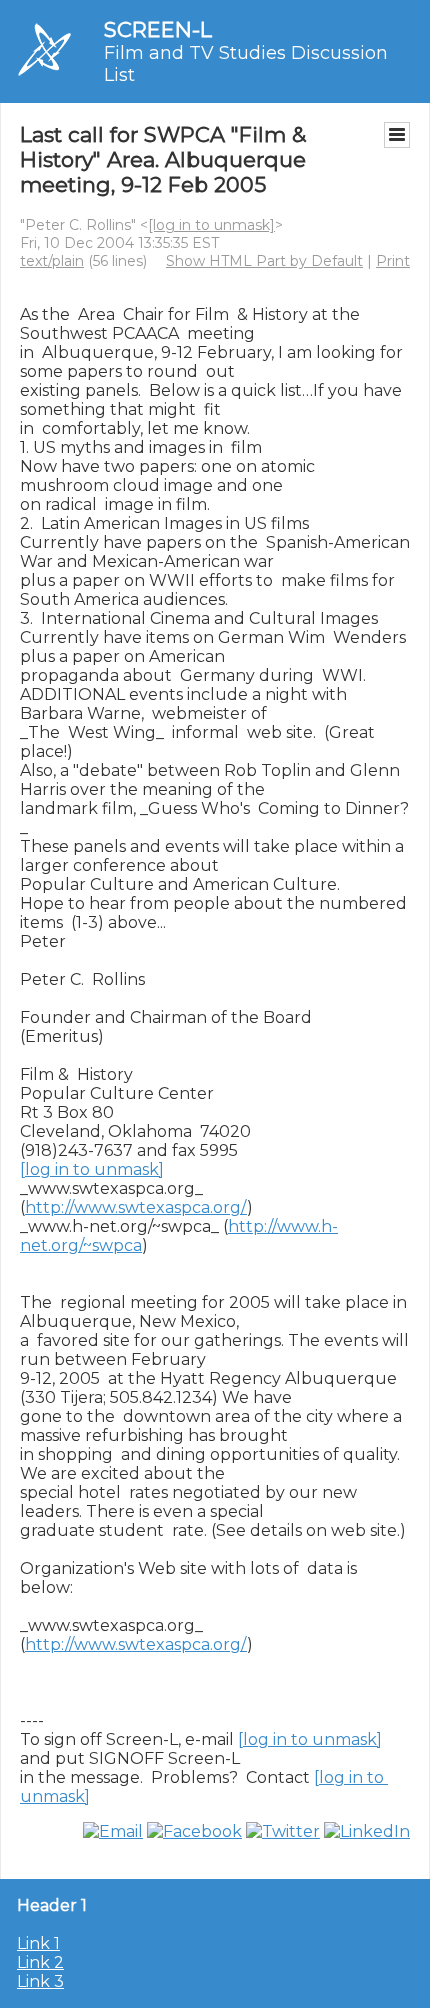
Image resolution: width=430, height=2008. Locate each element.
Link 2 (40, 1962)
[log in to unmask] (211, 225)
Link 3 (40, 1981)
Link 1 (38, 1943)
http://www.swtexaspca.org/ (136, 1207)
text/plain (52, 261)
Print (393, 261)
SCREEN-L (158, 29)
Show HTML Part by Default (264, 261)
